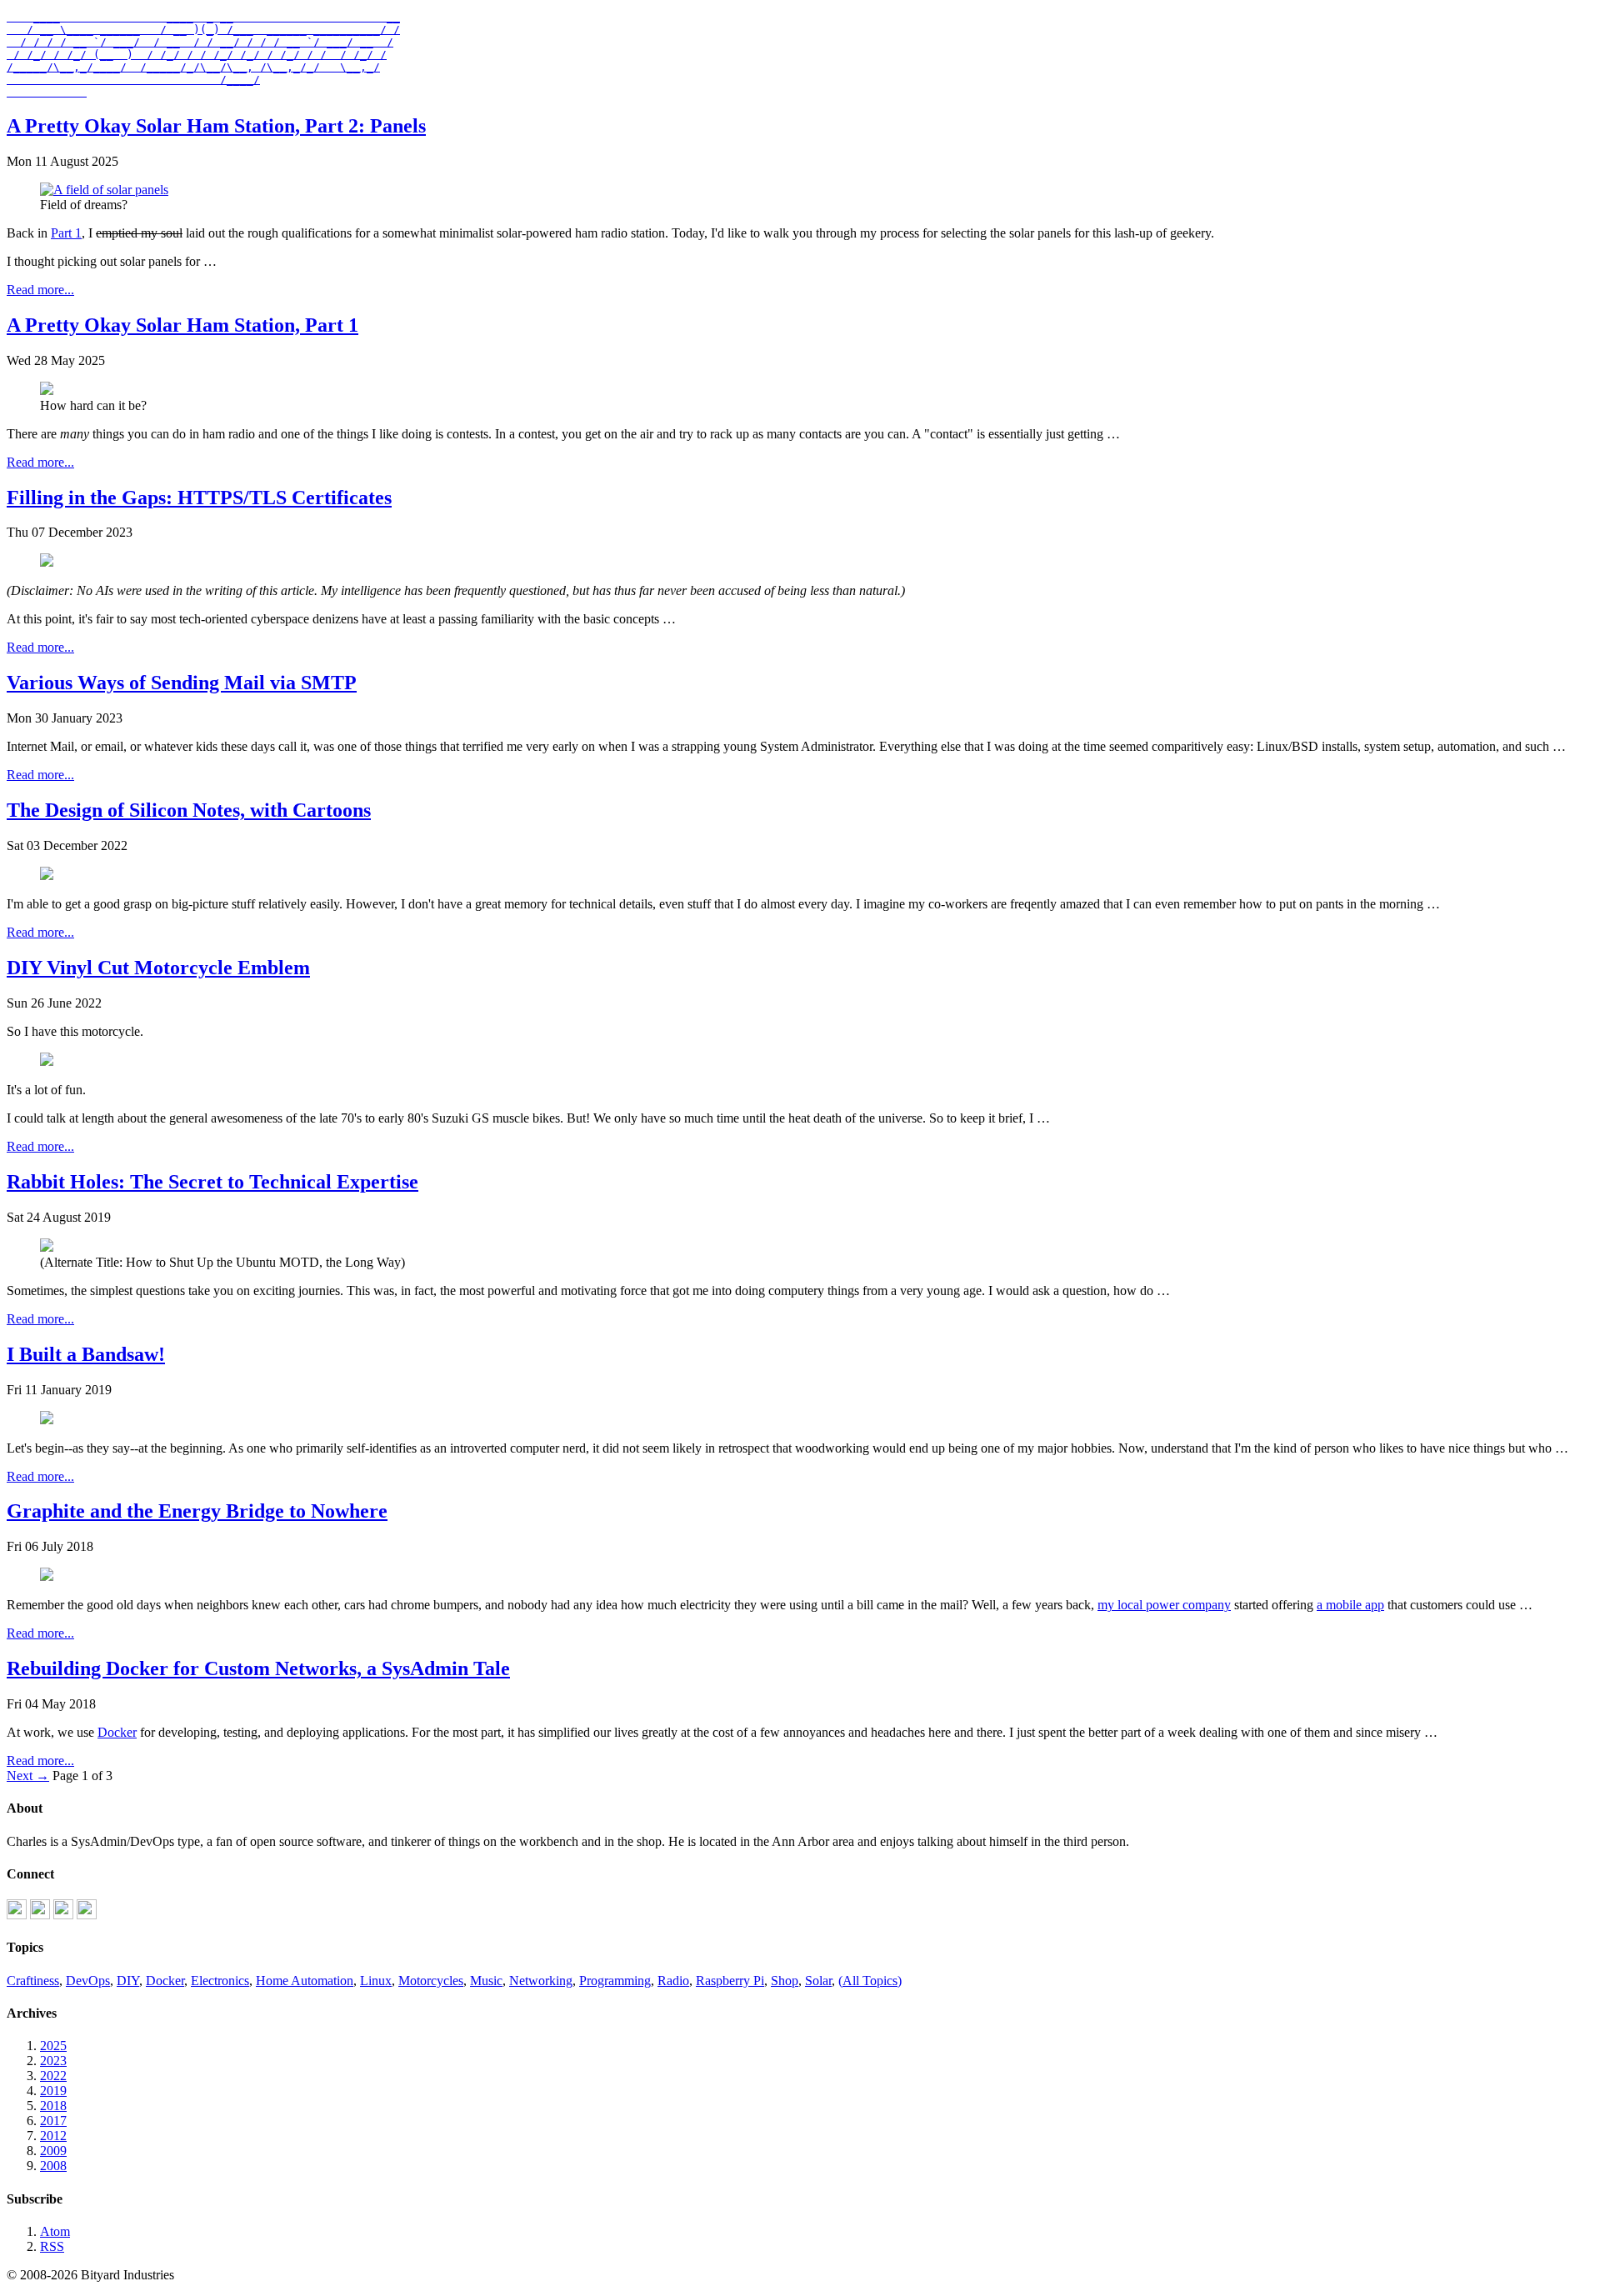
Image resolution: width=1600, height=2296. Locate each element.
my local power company (1164, 1605)
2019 (53, 2091)
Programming (615, 1981)
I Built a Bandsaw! (86, 1354)
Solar (818, 1981)
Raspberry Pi (730, 1981)
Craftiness (33, 1981)
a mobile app (1350, 1605)
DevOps (88, 1981)
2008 (53, 2166)
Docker (117, 1732)
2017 (53, 2121)
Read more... (40, 290)
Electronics (220, 1981)
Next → (28, 1776)
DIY (128, 1981)
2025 (53, 2046)
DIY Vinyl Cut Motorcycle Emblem (158, 968)
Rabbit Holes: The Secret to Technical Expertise (212, 1182)
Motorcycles (431, 1981)
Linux (376, 1981)
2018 (53, 2106)
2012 (53, 2136)
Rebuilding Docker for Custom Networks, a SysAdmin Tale (258, 1668)
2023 (53, 2061)
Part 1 (66, 233)
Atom (55, 2231)
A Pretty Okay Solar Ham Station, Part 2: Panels (216, 126)
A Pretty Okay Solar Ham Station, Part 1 (182, 325)
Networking (541, 1981)
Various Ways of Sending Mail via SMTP (182, 683)
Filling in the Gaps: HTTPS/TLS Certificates (199, 498)
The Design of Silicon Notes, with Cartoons (189, 810)
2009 (53, 2151)
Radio (673, 1981)
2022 (53, 2076)
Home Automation (305, 1981)
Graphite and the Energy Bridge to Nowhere (197, 1511)
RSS (52, 2246)
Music (486, 1981)
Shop (785, 1981)
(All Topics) (870, 1981)
